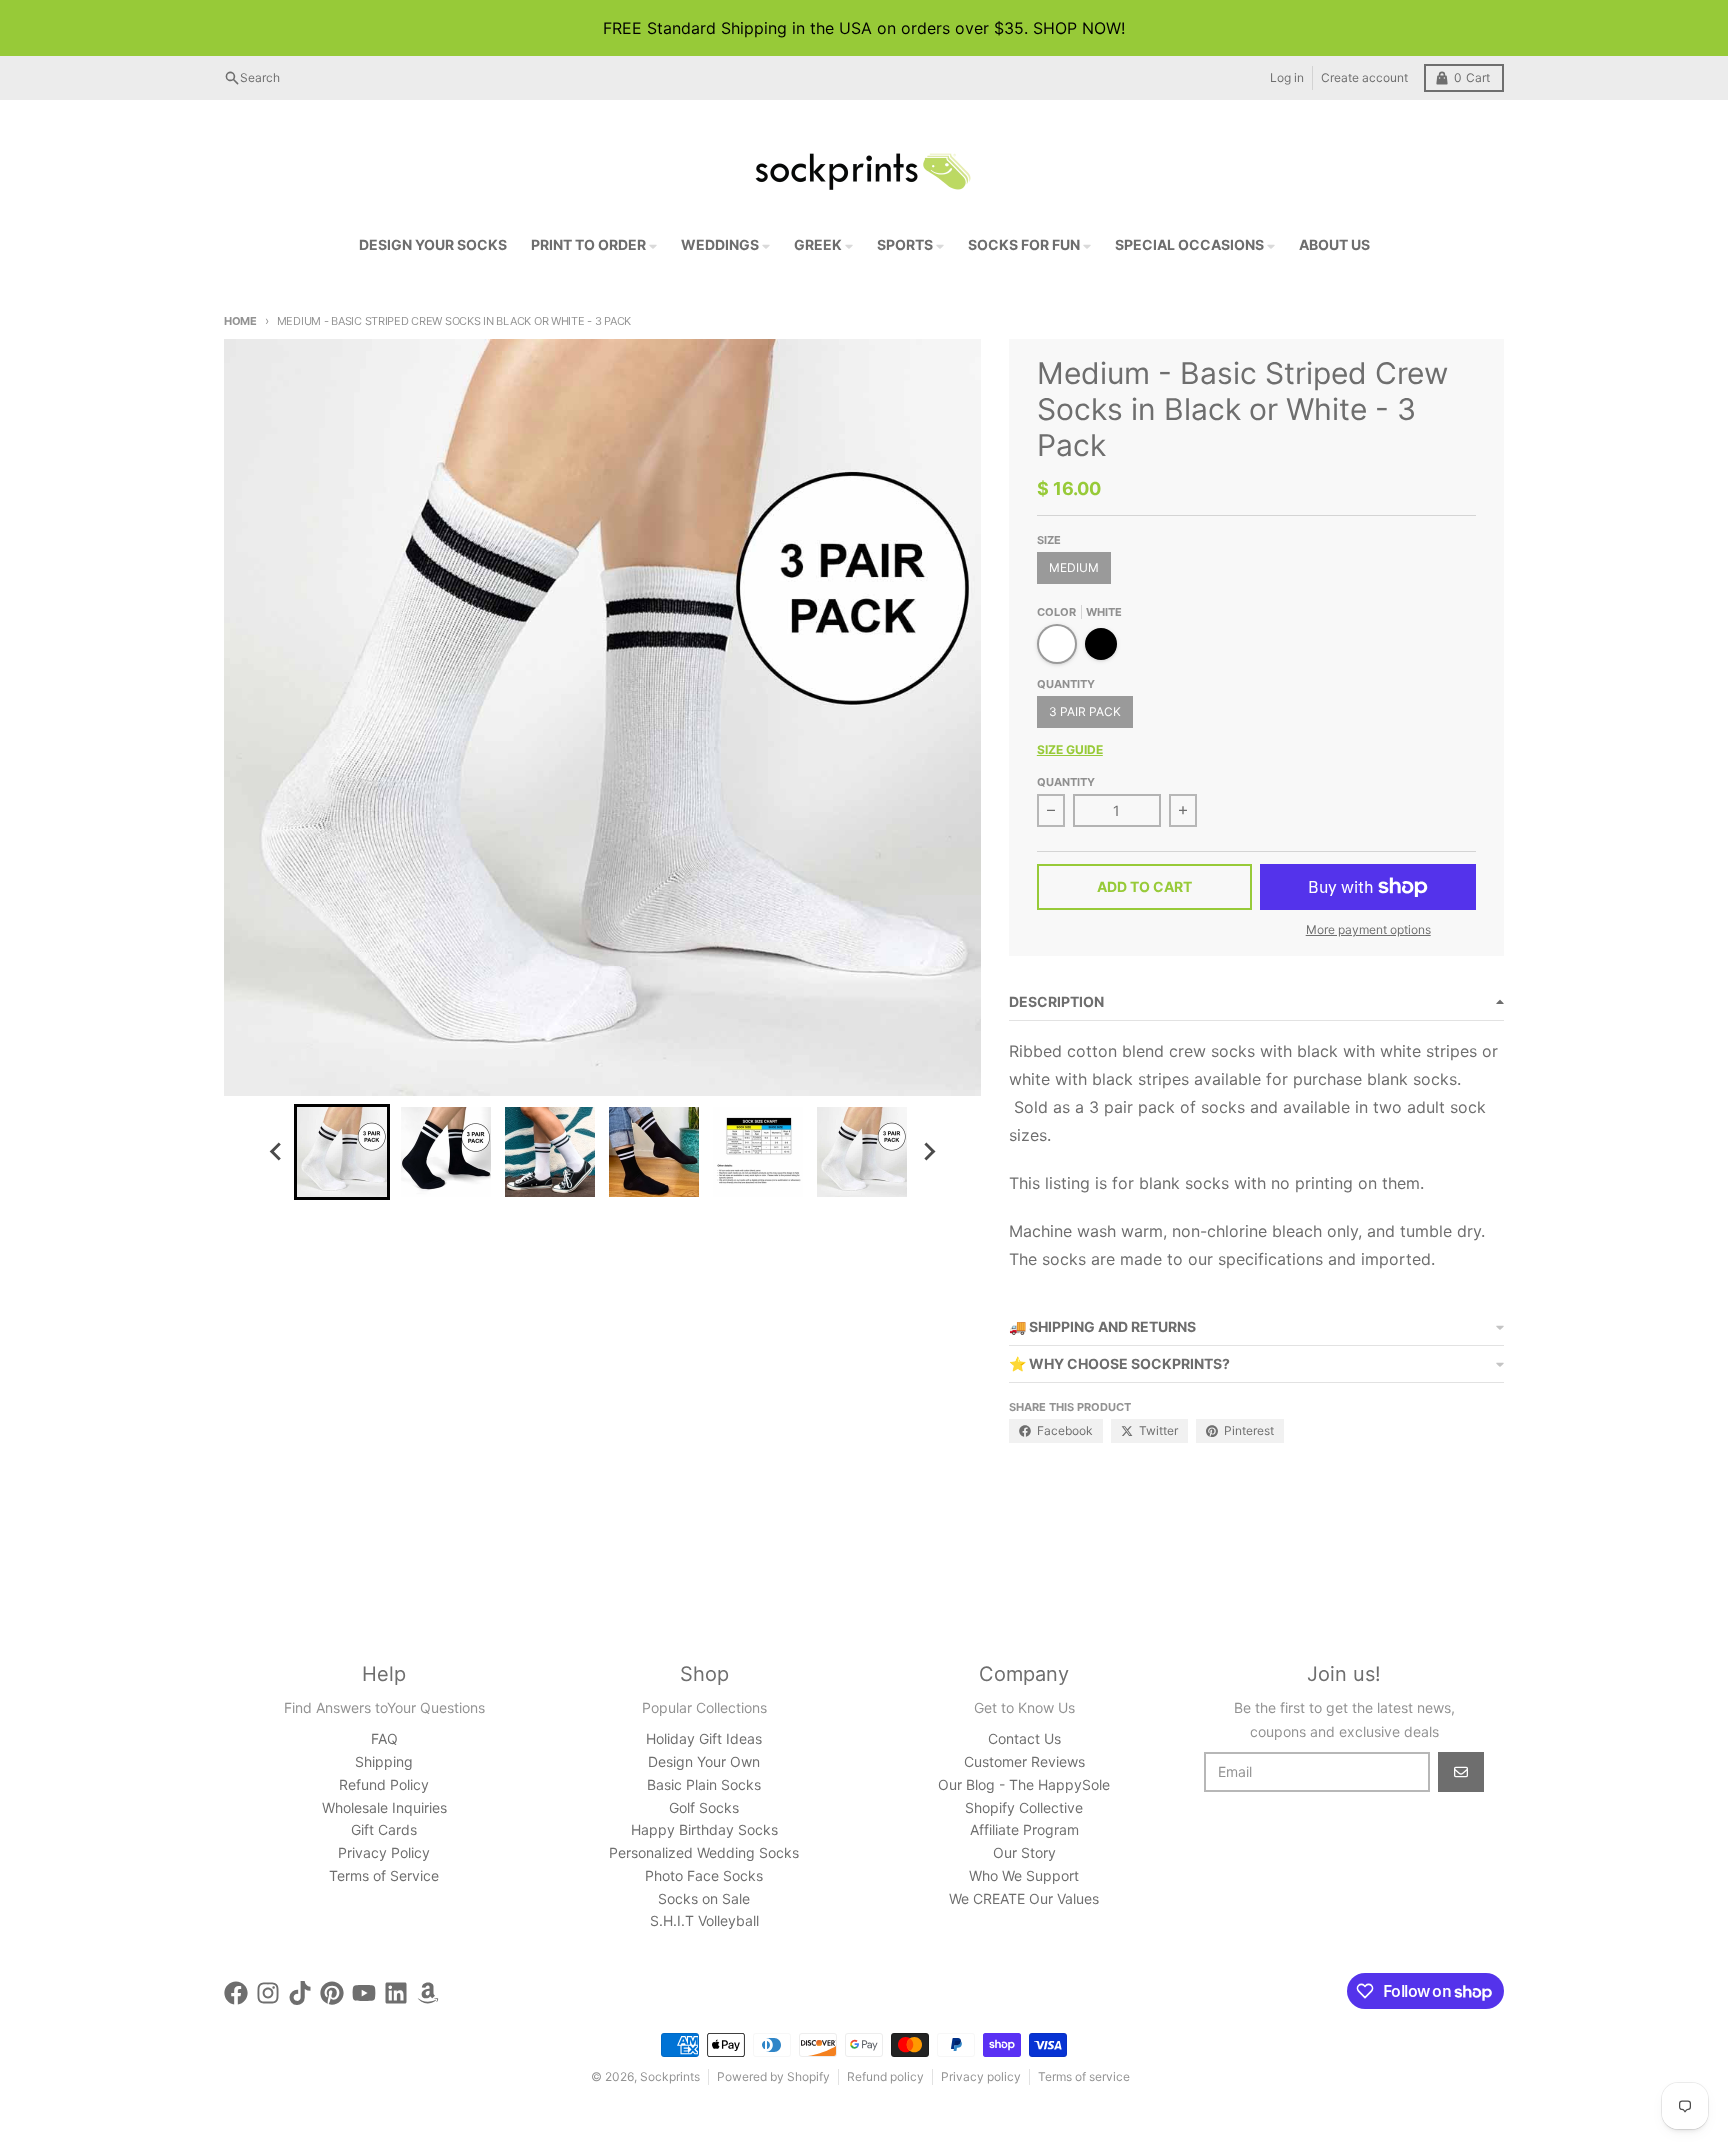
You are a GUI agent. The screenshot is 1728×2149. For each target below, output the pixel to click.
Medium (1074, 567)
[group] (342, 1152)
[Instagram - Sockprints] (268, 1993)
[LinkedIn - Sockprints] (396, 1993)
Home (240, 321)
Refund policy (885, 2076)
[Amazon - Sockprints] (428, 1993)
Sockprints (670, 2076)
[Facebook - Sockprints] (236, 1993)
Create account (1364, 77)
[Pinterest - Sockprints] (332, 1993)
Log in (1287, 77)
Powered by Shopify (773, 2076)
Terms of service (1084, 2076)
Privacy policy (981, 2076)
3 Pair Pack (1085, 711)
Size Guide (1070, 749)
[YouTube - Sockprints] (364, 1993)
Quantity (1066, 782)
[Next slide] (928, 1152)
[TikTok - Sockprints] (300, 1993)
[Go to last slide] (276, 1152)
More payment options (1368, 929)
